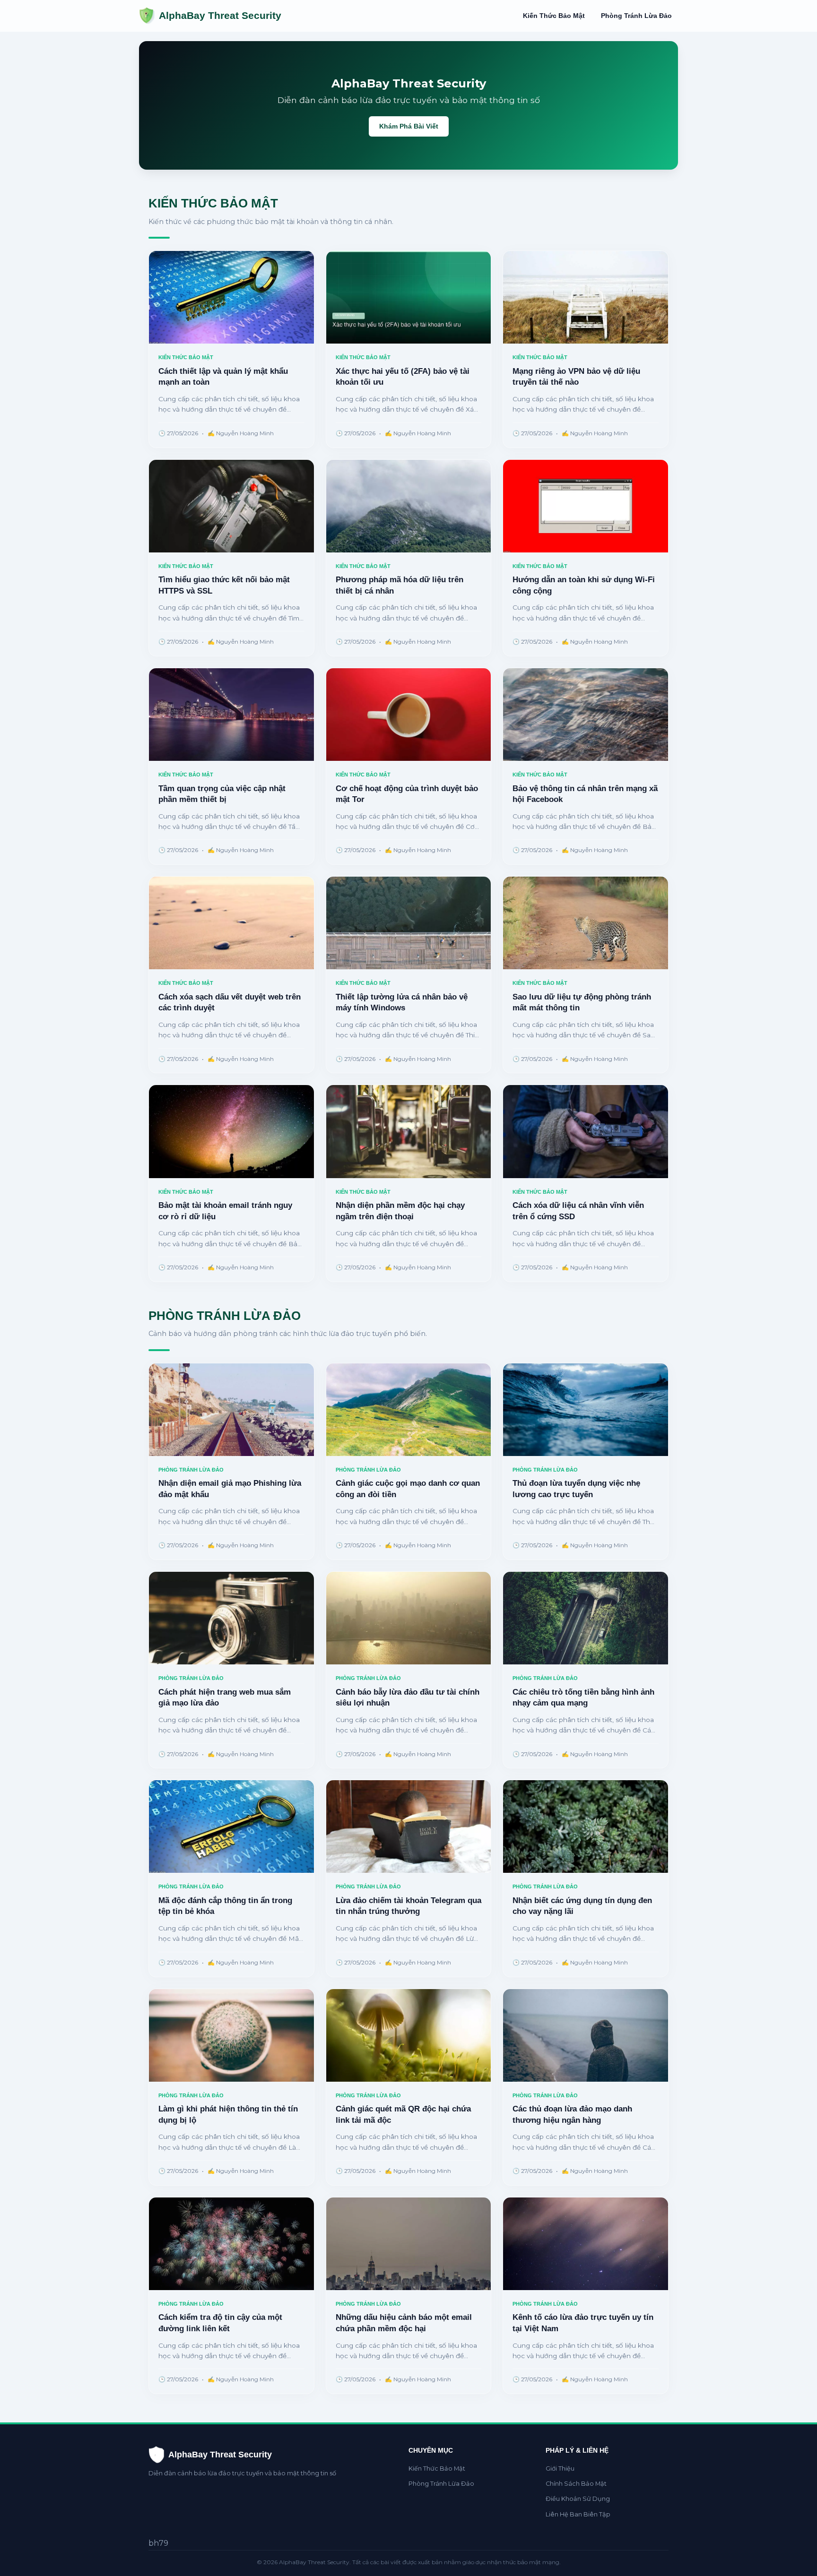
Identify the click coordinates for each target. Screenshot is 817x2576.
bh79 (158, 2543)
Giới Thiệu (560, 2468)
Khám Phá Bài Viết (409, 126)
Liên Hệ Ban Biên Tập (578, 2514)
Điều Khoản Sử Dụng (578, 2499)
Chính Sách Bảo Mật (576, 2484)
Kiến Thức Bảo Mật (554, 16)
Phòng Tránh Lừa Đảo (636, 16)
